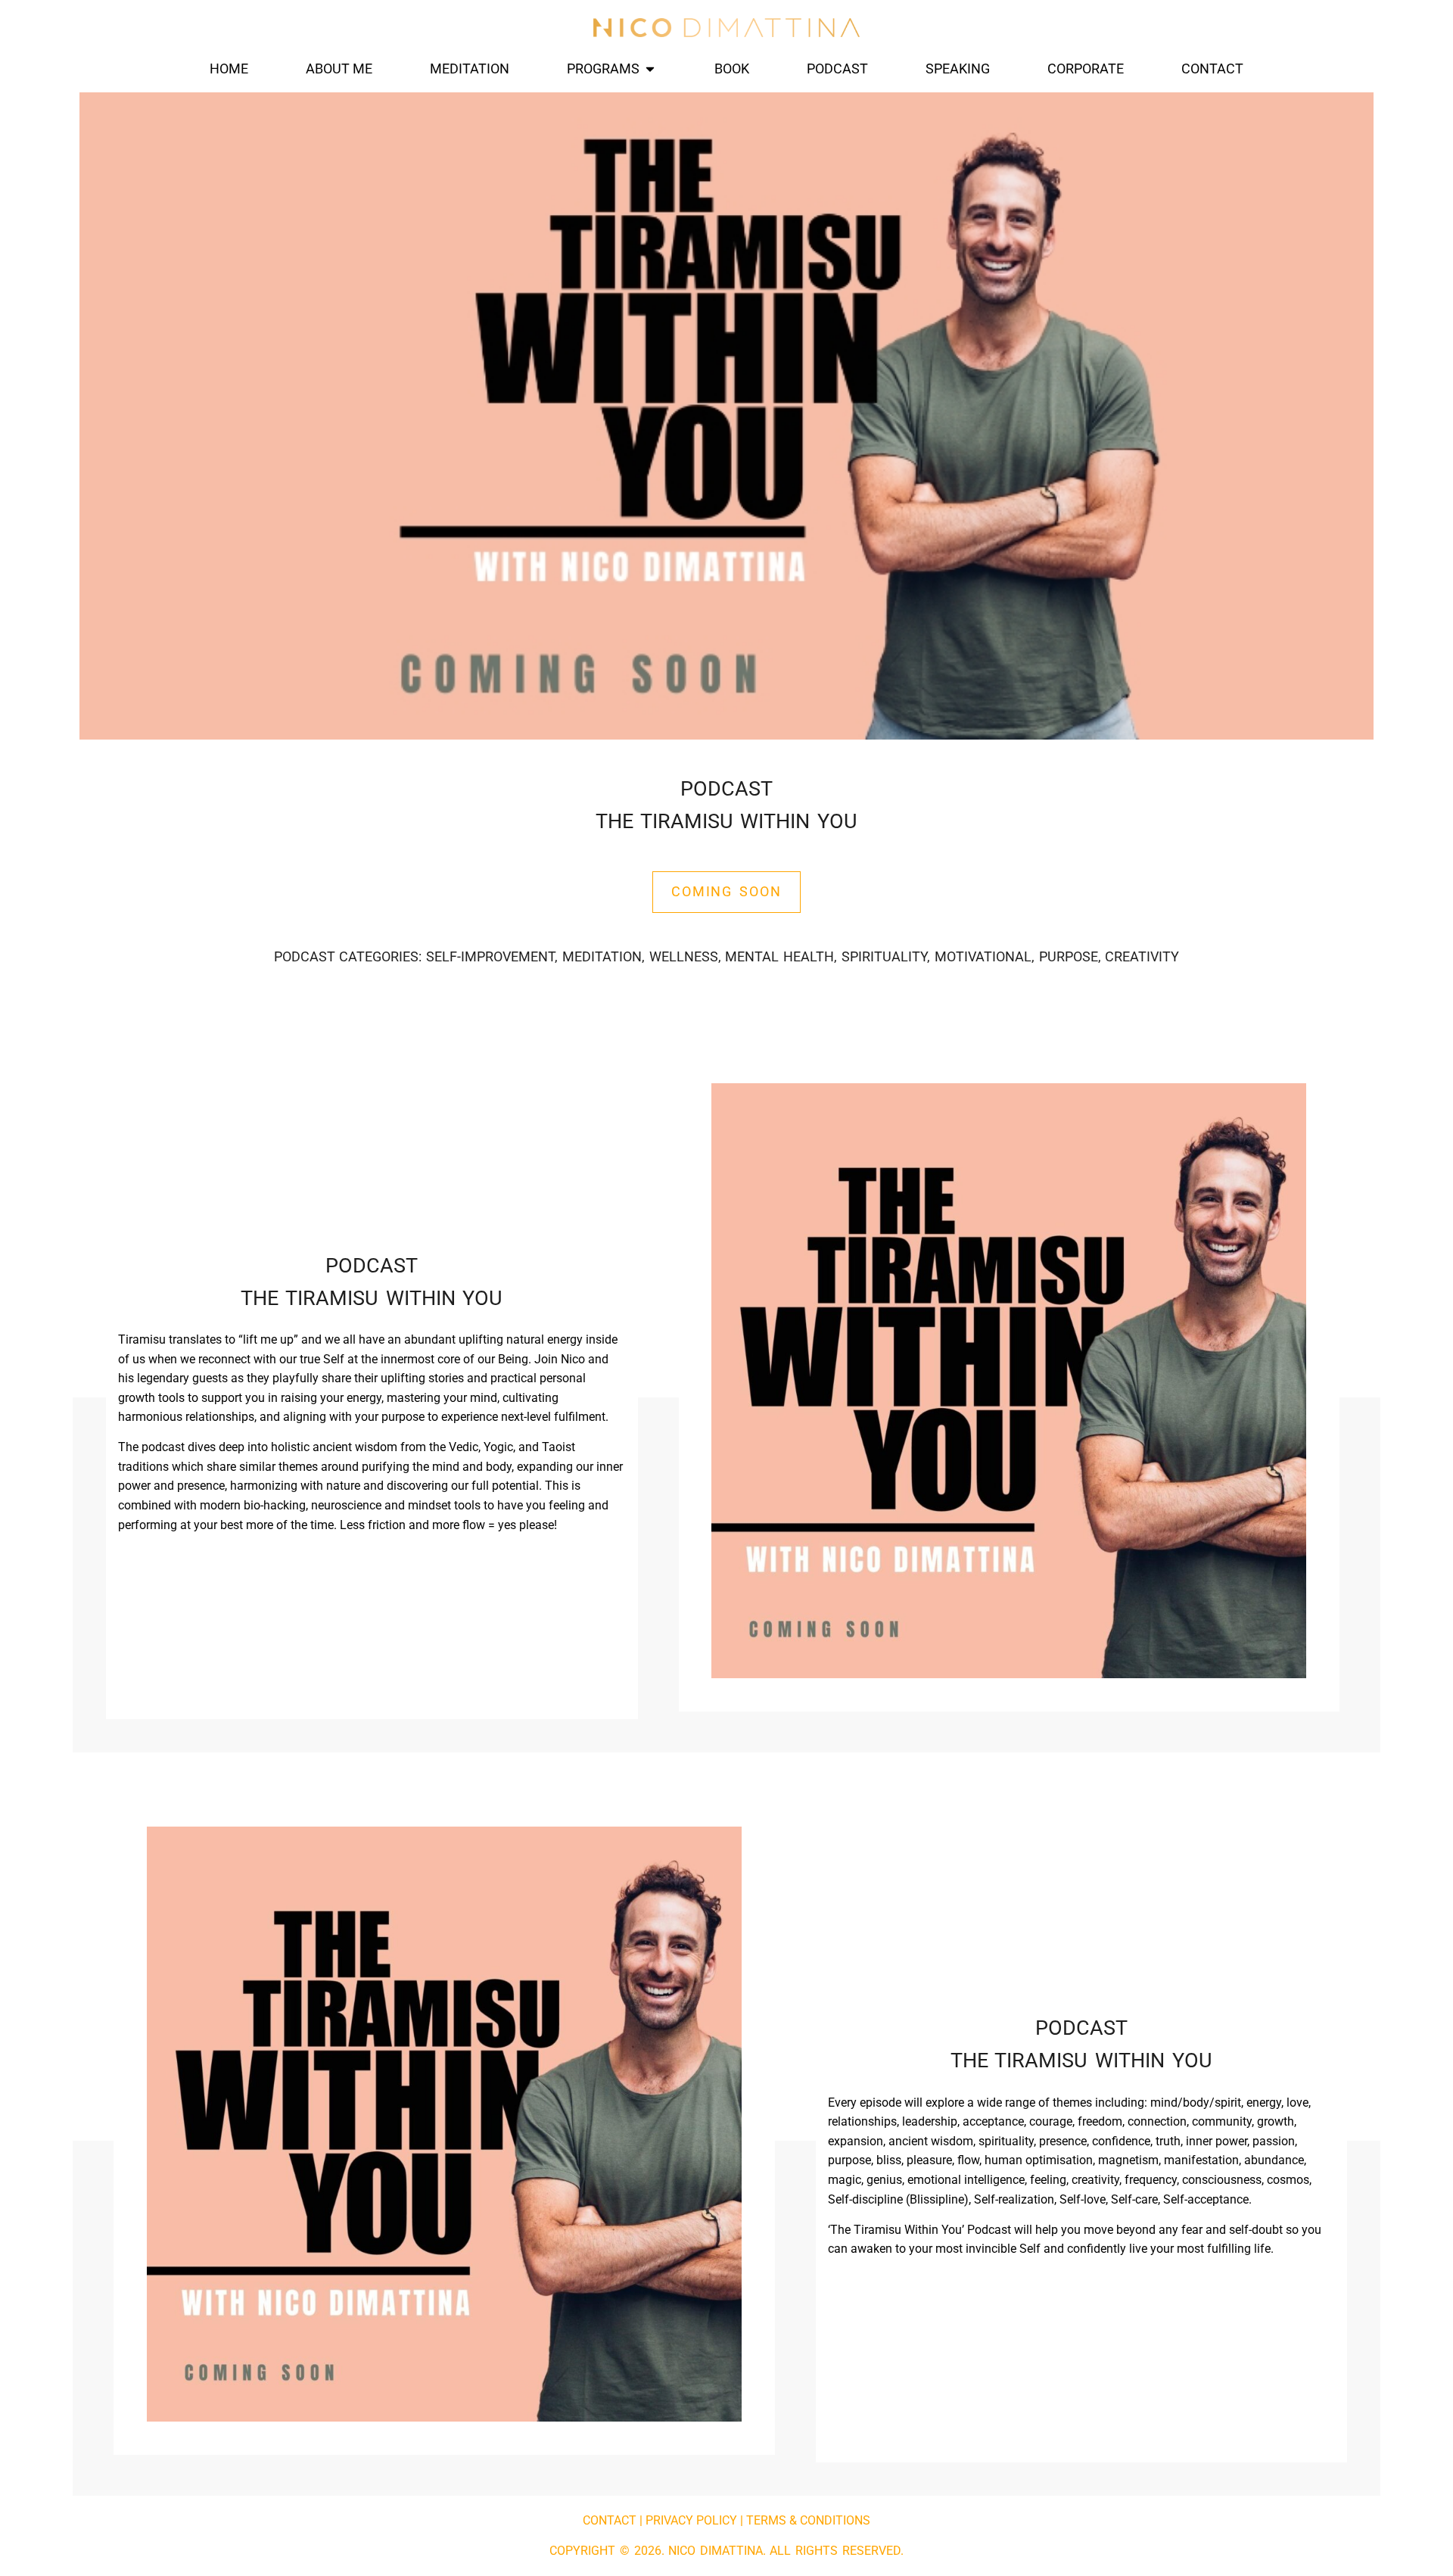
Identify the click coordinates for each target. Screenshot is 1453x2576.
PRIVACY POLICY (691, 2520)
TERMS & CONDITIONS (808, 2520)
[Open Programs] (650, 69)
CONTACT (610, 2520)
